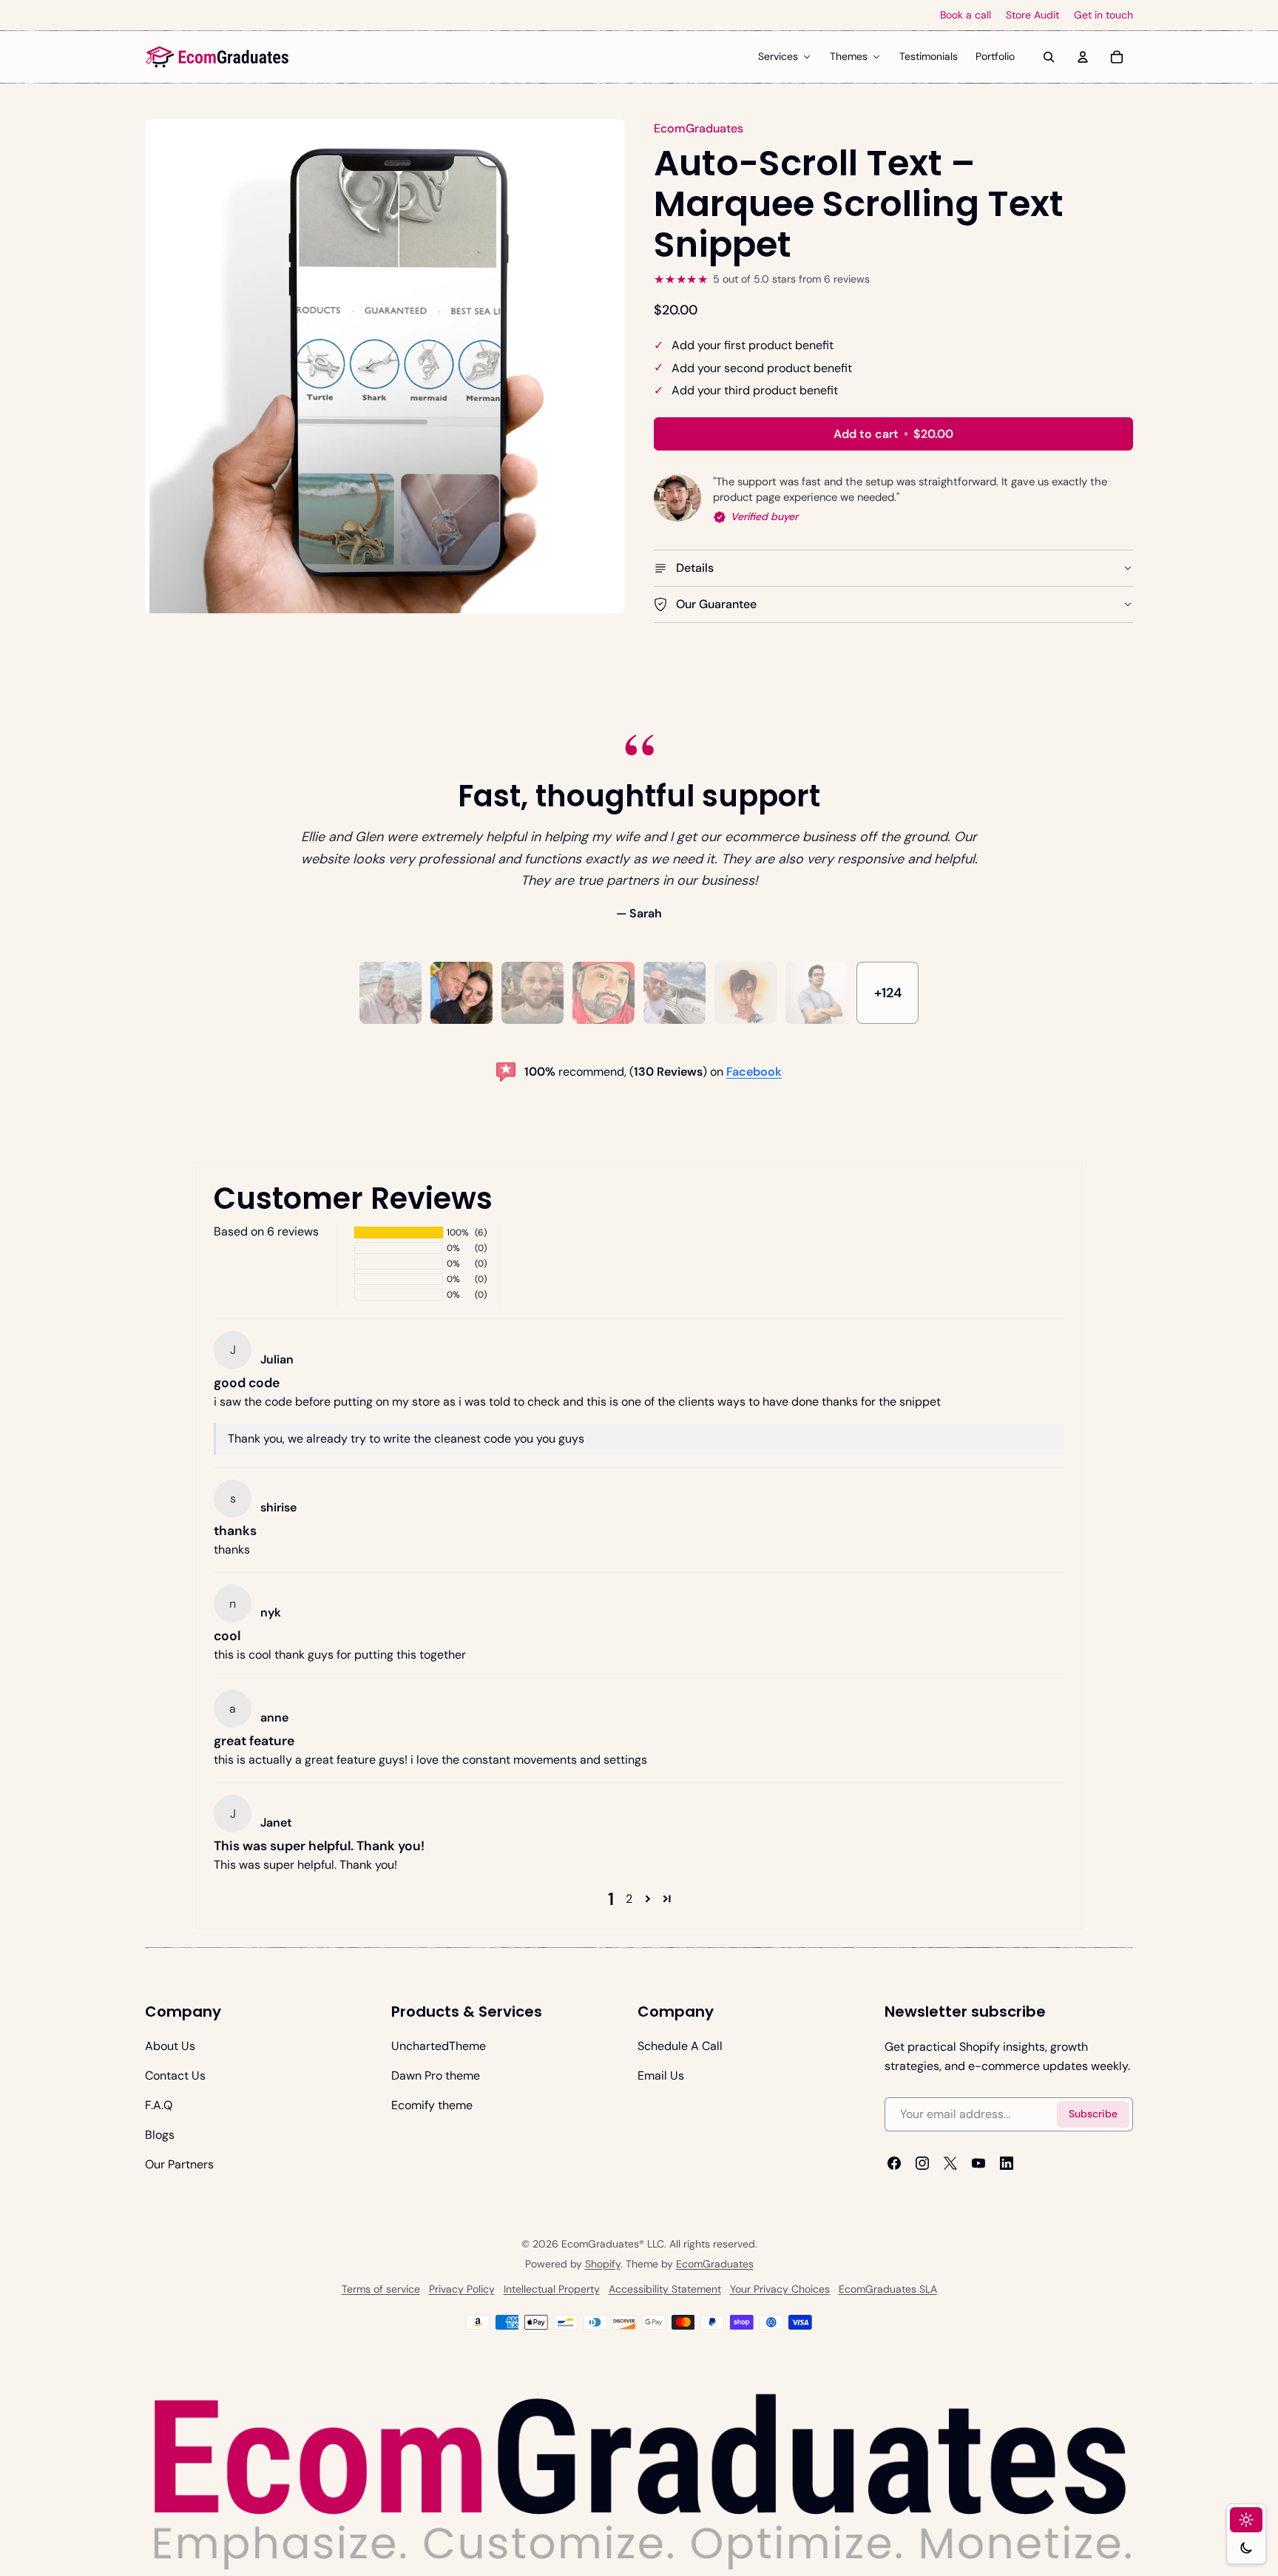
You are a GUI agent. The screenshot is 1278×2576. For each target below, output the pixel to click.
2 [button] (629, 1899)
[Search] (1049, 57)
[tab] (390, 993)
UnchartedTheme (439, 2046)
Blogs (160, 2135)
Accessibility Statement (665, 2290)
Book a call (966, 15)
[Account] (1083, 57)
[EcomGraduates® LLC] (217, 57)
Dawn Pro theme (436, 2076)
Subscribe (1093, 2114)
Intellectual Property (552, 2290)
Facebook (754, 1072)
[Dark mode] (1246, 2548)
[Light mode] (1246, 2520)
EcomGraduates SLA (888, 2290)
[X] (950, 2162)
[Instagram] (922, 2162)
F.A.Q (159, 2105)
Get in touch (1103, 15)
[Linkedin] (1007, 2162)
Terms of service (381, 2290)
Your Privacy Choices (780, 2290)
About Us (170, 2046)
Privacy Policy (462, 2290)
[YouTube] (978, 2162)
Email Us (661, 2076)
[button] (648, 1899)
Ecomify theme (432, 2105)
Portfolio (995, 56)
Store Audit (1032, 15)
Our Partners (179, 2164)
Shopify (603, 2265)
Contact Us (175, 2076)
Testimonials (929, 56)
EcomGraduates (715, 2265)
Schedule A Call (680, 2046)
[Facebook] (894, 2162)
